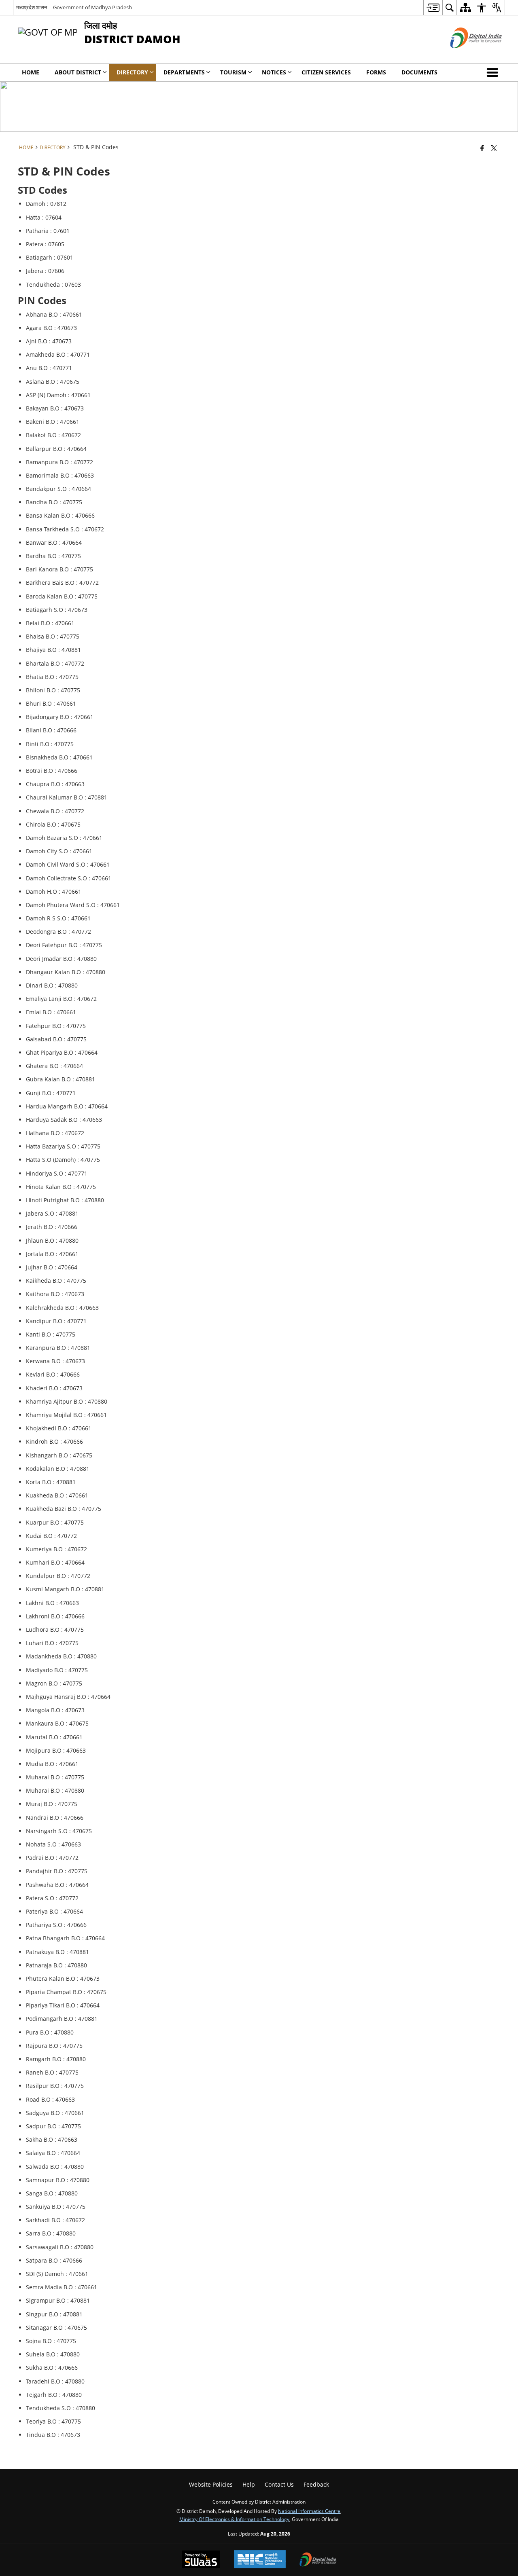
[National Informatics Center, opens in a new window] (260, 2560)
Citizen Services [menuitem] (326, 72)
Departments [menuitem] (184, 72)
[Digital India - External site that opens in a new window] (466, 55)
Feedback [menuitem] (316, 2484)
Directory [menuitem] (132, 72)
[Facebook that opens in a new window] (482, 148)
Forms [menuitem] (376, 72)
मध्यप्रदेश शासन (32, 7)
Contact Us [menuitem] (279, 2484)
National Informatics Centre (309, 2511)
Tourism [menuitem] (233, 72)
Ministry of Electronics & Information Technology (234, 2519)
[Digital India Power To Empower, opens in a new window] (318, 2560)
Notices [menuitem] (274, 72)
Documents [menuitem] (419, 72)
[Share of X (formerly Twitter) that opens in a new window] (494, 148)
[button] (494, 72)
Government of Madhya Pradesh (92, 7)
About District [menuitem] (78, 72)
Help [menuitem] (249, 2484)
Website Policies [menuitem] (211, 2484)
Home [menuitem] (31, 72)
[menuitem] (433, 7)
